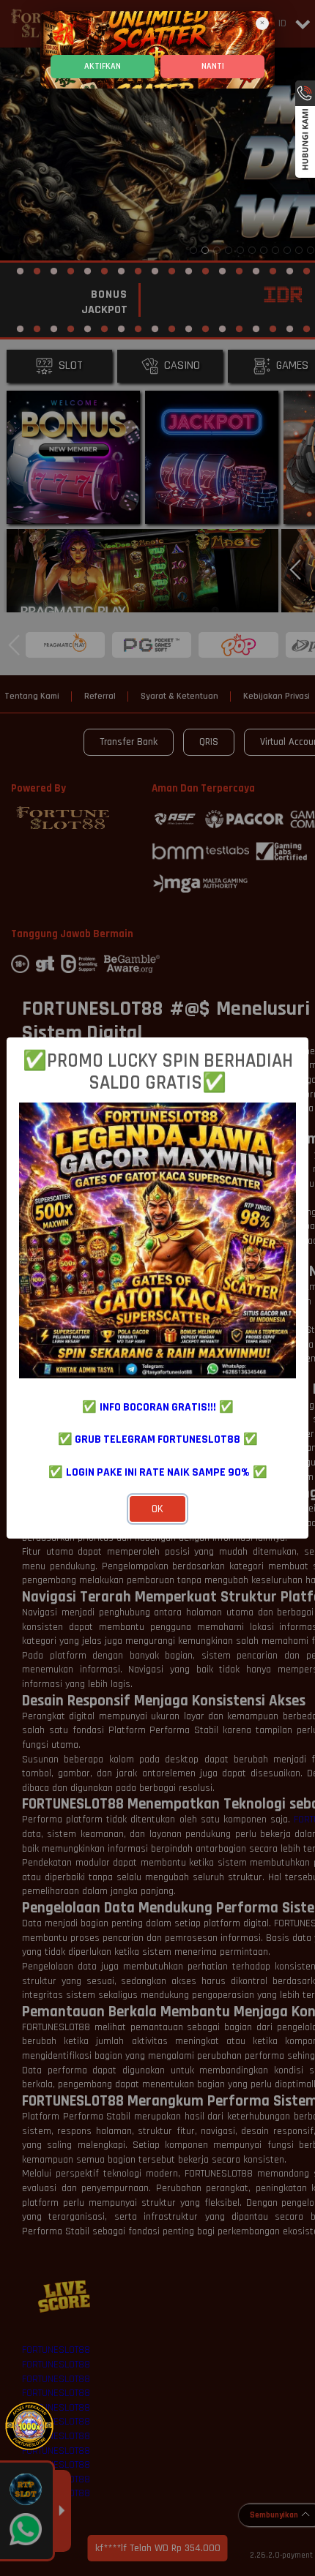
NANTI (213, 66)
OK (157, 1509)
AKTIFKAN (103, 66)
